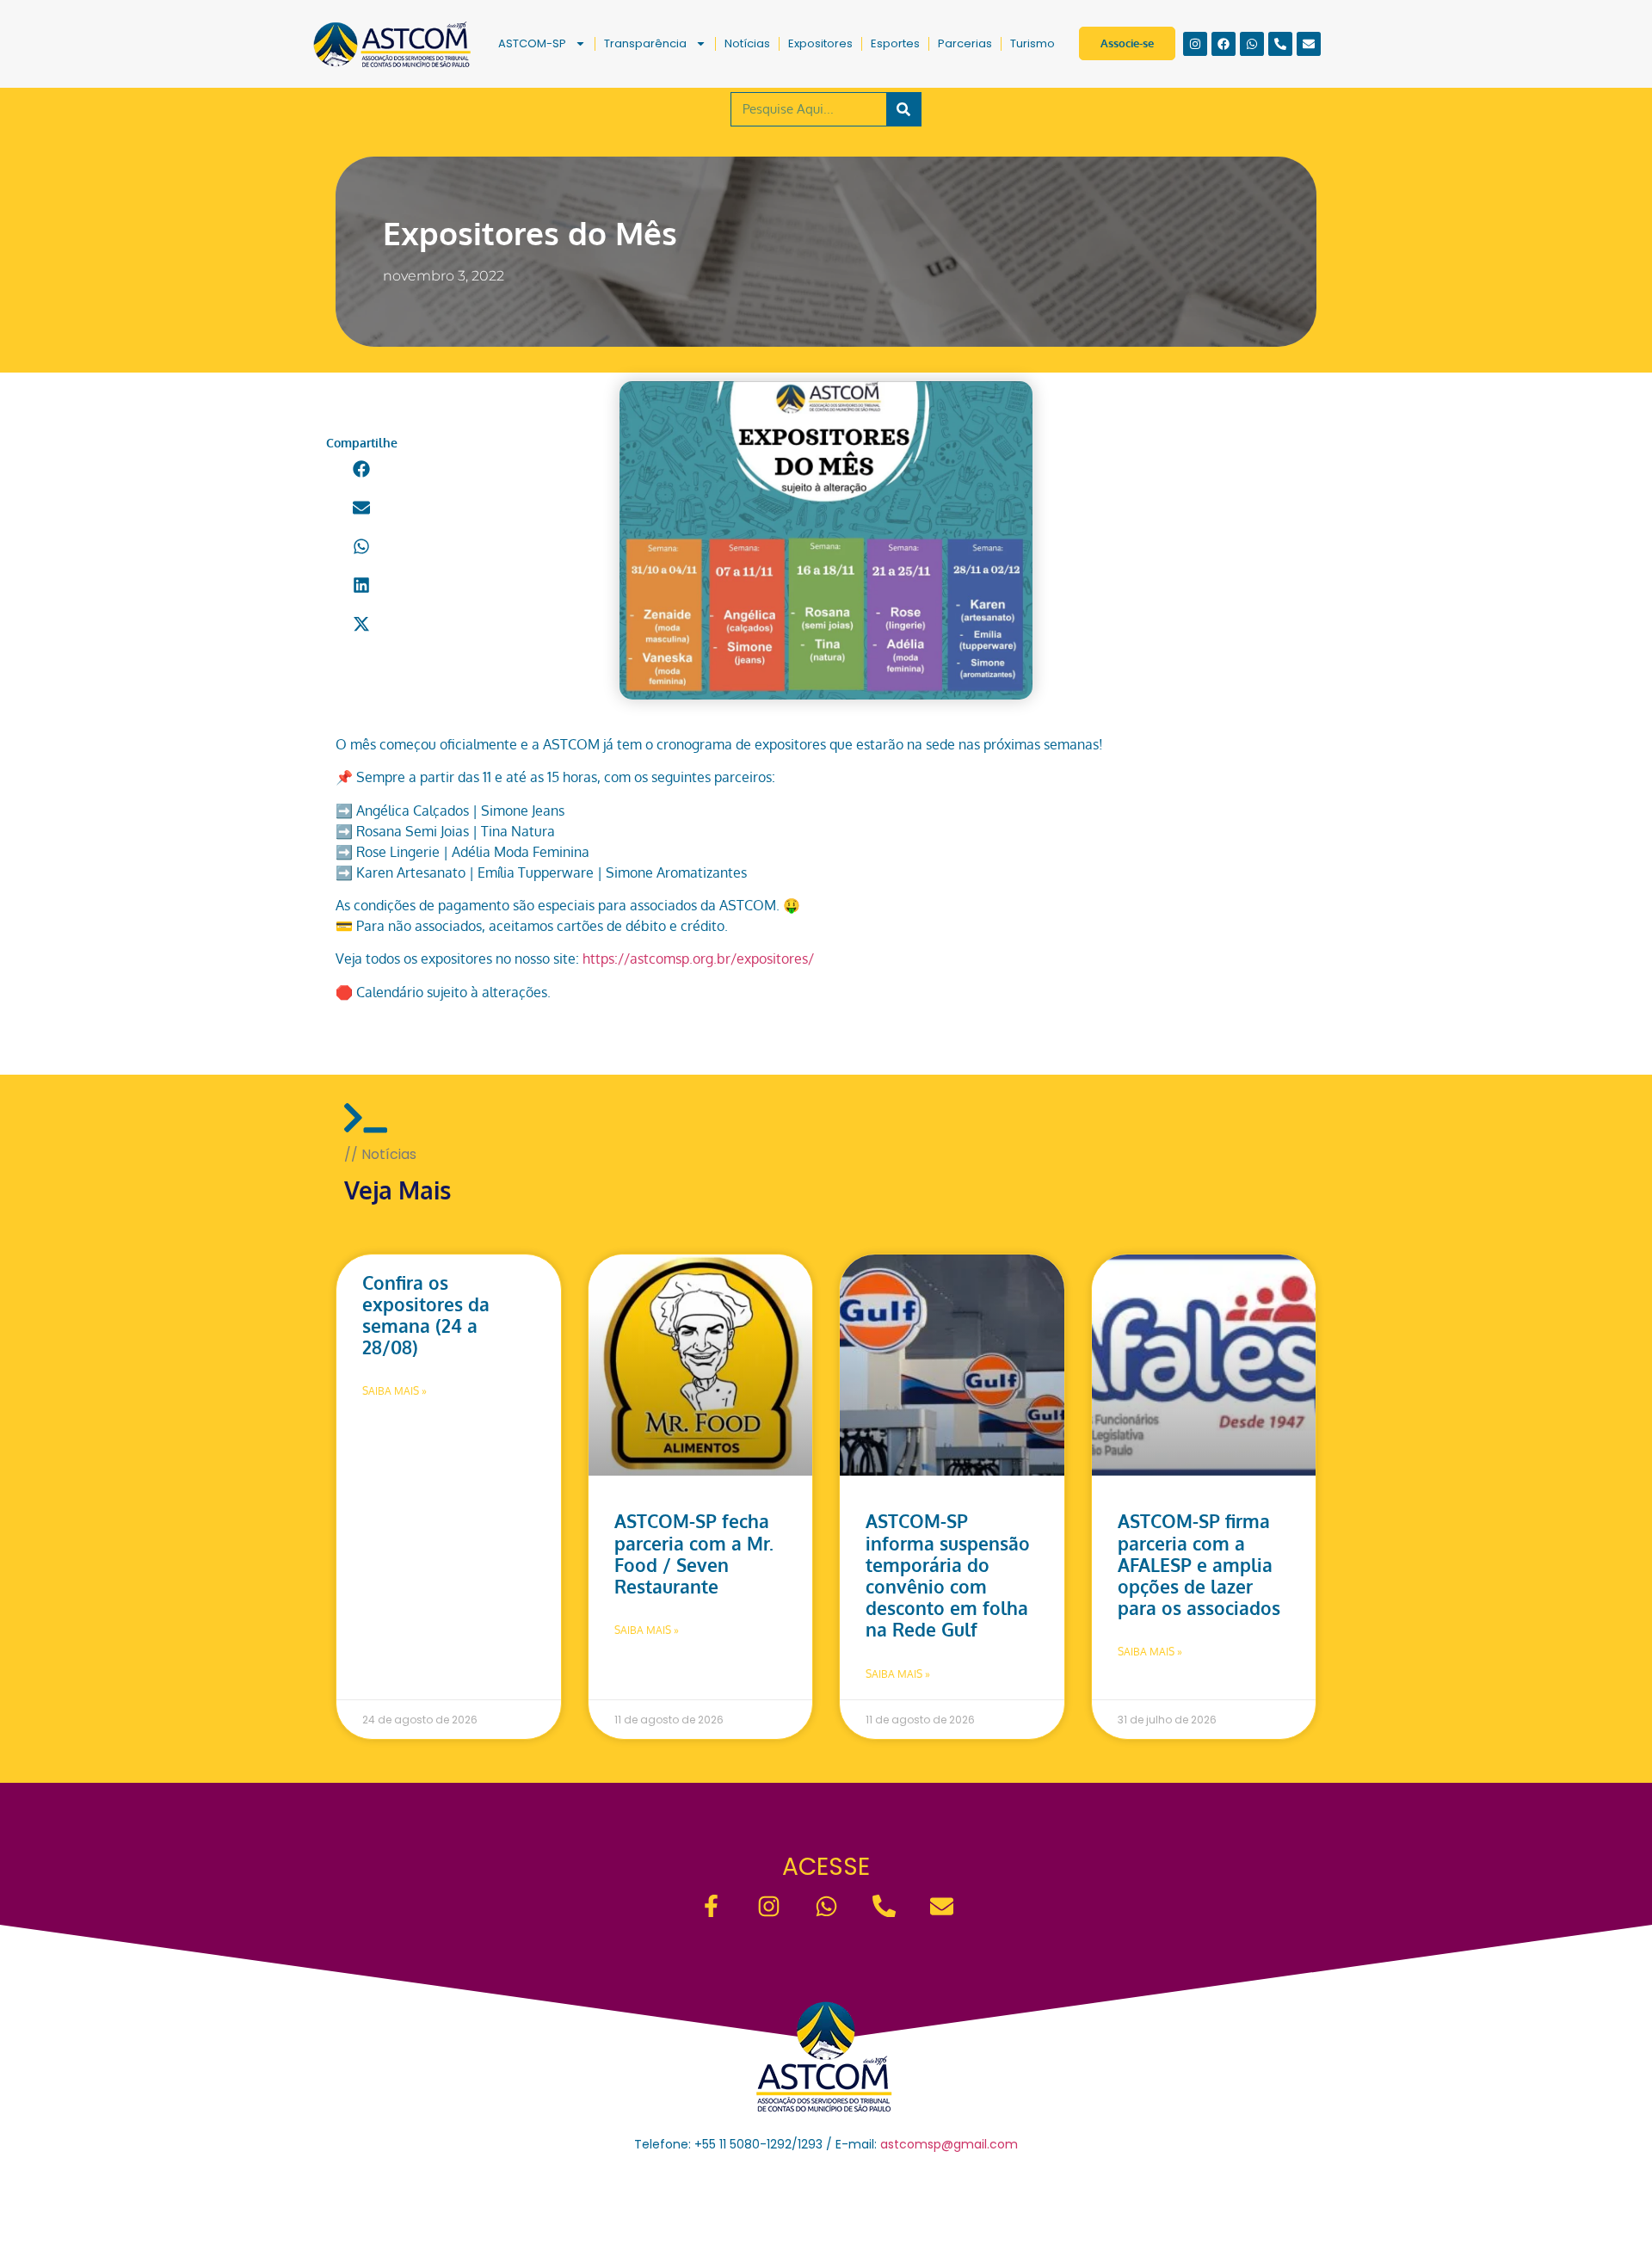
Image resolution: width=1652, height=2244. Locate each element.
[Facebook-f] (711, 1906)
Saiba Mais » (395, 1391)
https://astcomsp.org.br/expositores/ (698, 959)
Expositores (820, 43)
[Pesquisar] (903, 109)
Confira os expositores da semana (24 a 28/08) (426, 1315)
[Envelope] (1309, 44)
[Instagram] (1195, 44)
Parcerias (965, 43)
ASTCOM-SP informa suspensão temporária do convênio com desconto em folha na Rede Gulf (948, 1575)
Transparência (645, 43)
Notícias (747, 43)
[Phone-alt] (1280, 44)
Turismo (1032, 43)
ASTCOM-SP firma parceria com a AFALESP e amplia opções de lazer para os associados (1199, 1564)
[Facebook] (1224, 44)
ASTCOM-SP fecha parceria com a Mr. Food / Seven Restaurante (694, 1554)
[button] (362, 469)
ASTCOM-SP (532, 43)
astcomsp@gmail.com (949, 2144)
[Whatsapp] (1252, 44)
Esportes (895, 43)
